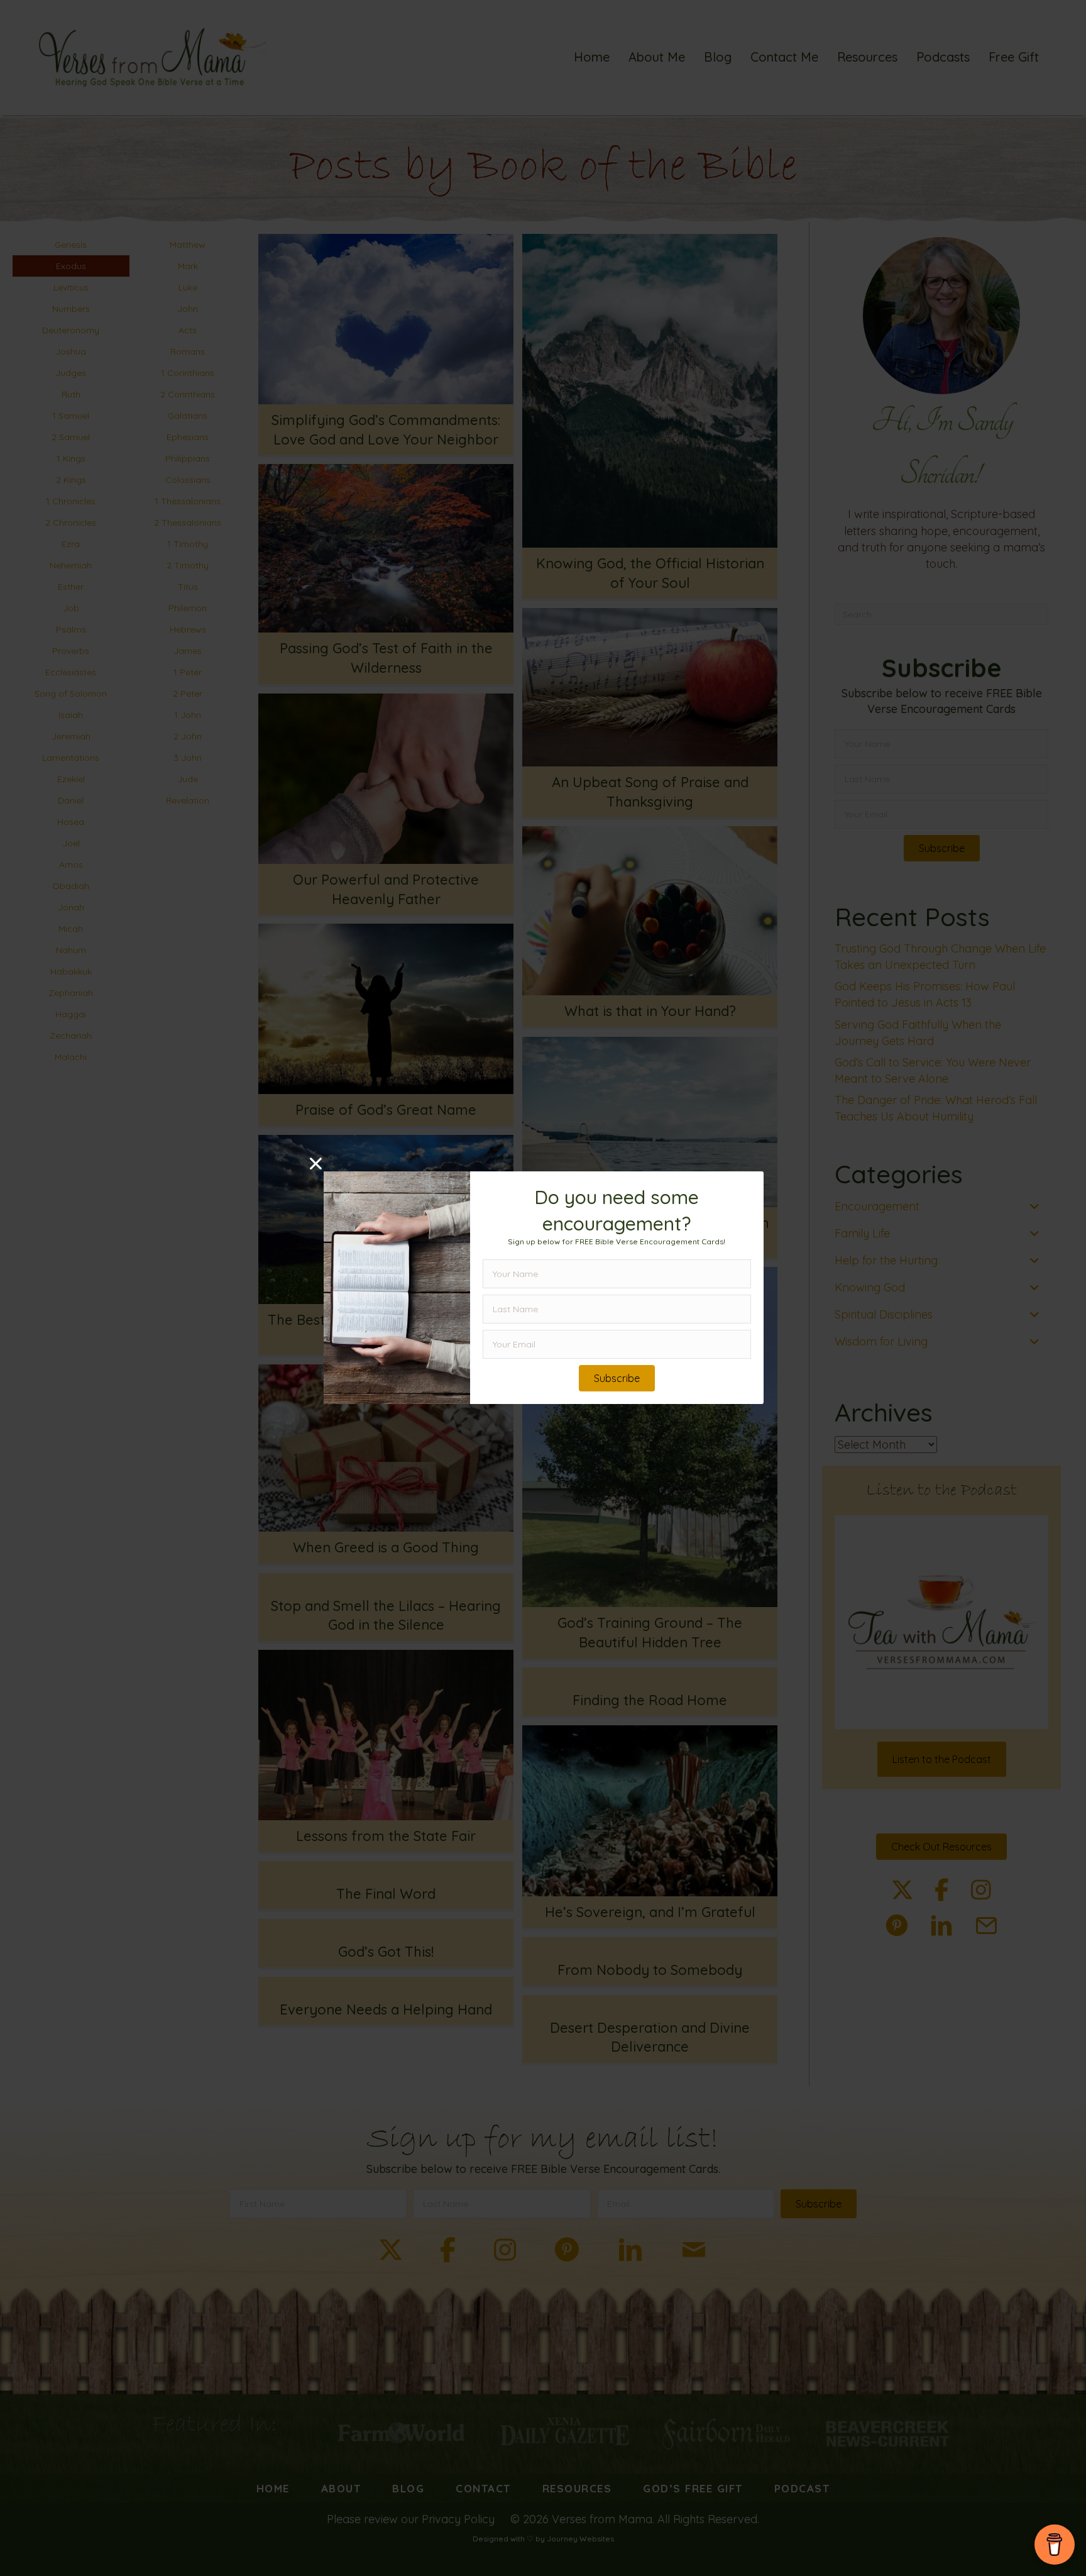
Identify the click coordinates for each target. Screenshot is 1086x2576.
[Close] (316, 1164)
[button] (617, 1379)
